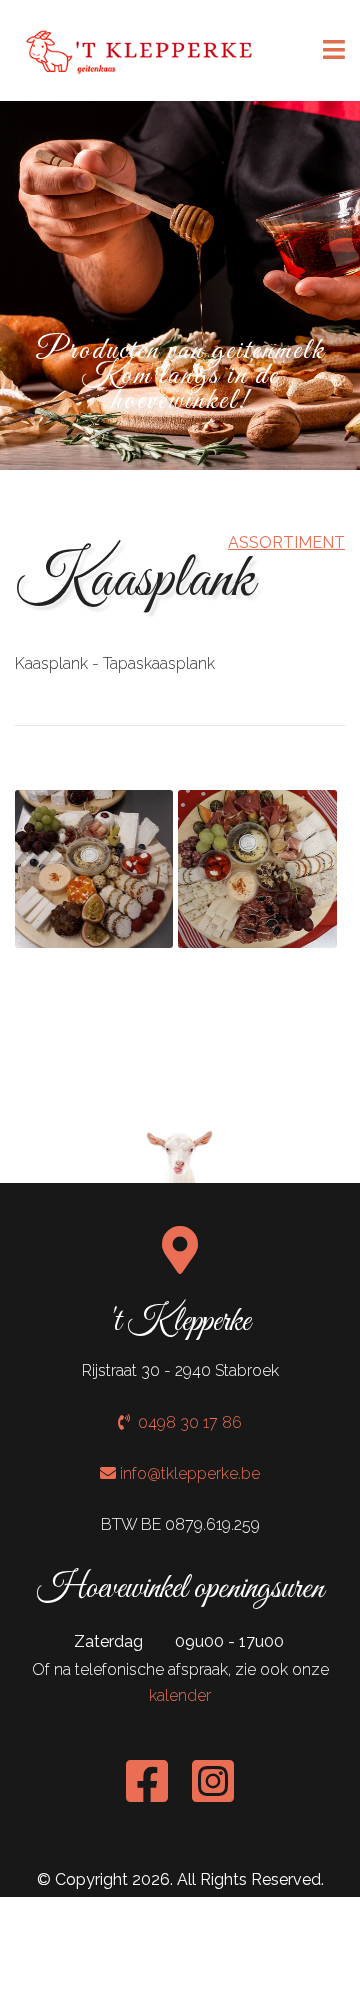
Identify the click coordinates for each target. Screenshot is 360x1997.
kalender (180, 1695)
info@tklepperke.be (190, 1473)
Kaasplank (134, 580)
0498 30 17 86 (186, 1422)
